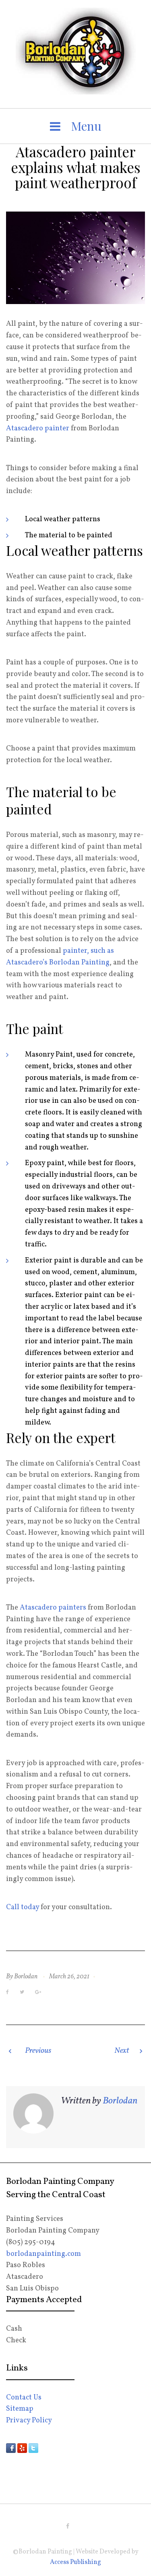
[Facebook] (68, 2526)
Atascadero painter (38, 429)
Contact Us (24, 2398)
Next (122, 2051)
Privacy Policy (29, 2421)
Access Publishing (75, 2562)
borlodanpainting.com (43, 2254)
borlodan (26, 1977)
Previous (38, 2051)
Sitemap (20, 2409)
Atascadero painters (53, 1608)
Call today (23, 1907)
